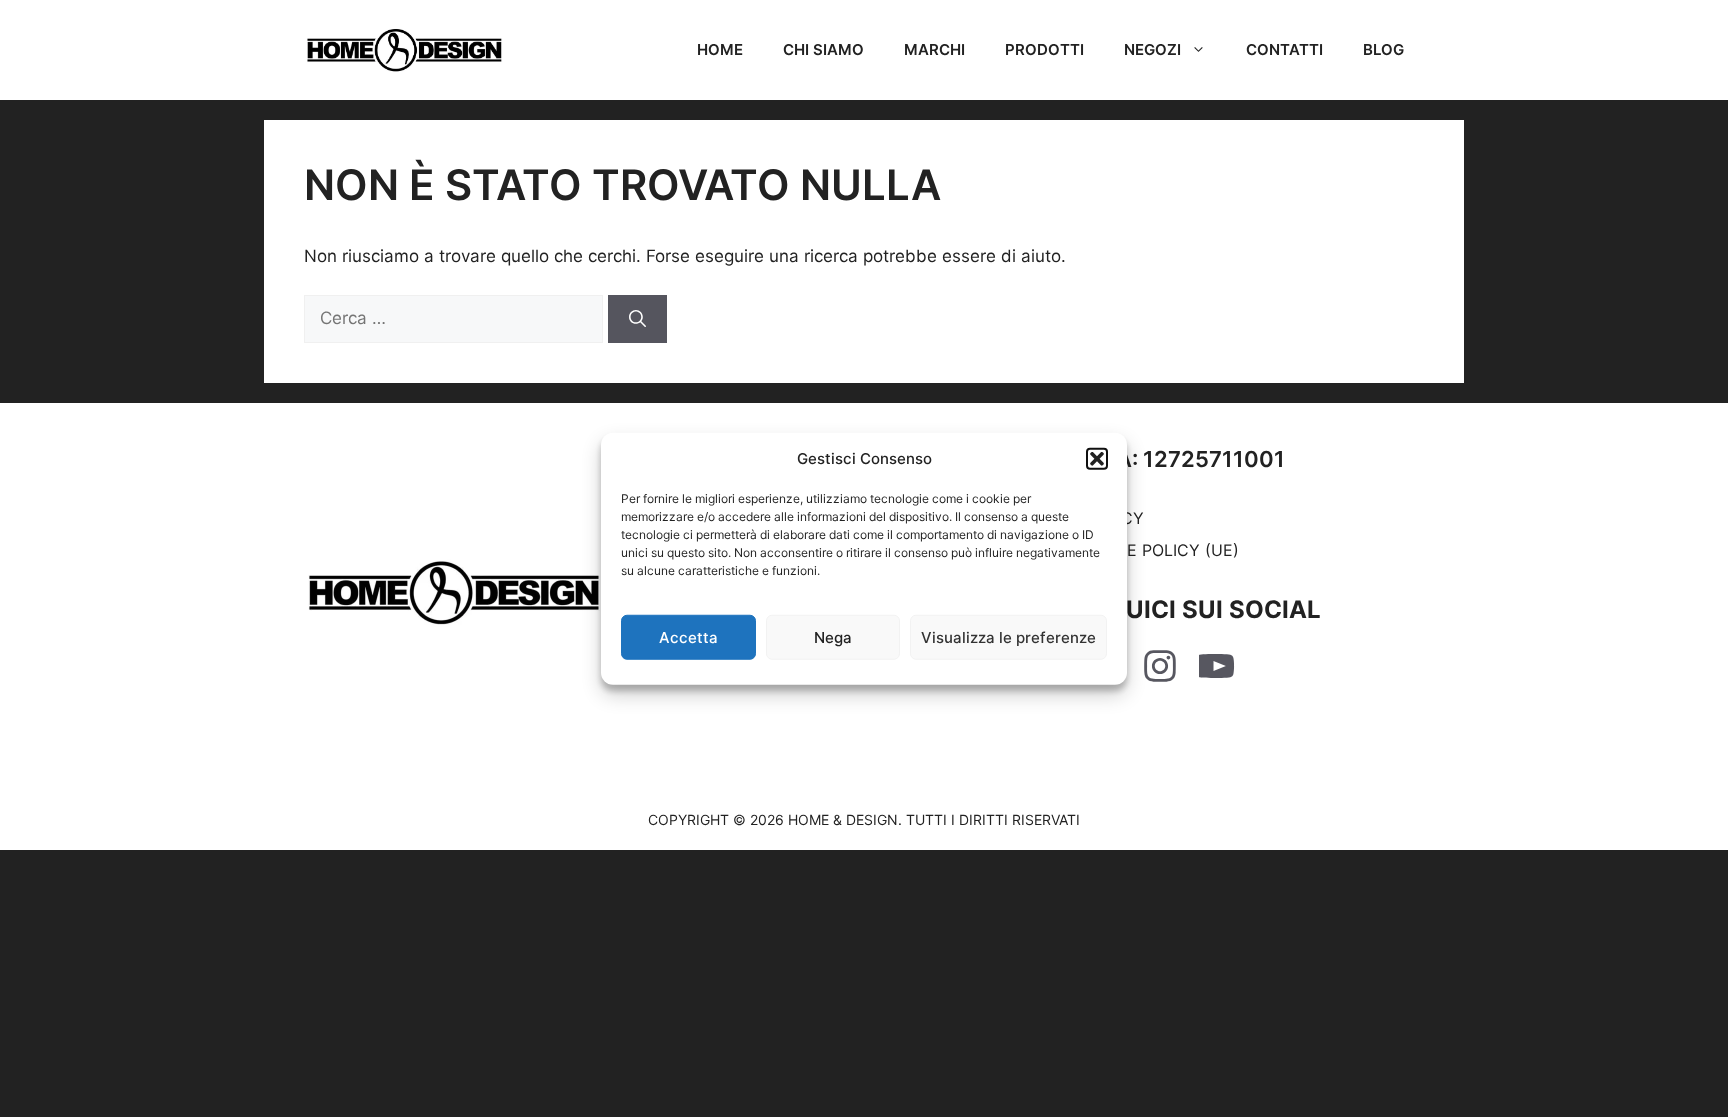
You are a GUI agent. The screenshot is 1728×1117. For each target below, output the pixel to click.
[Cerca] (637, 319)
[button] (1097, 459)
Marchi (934, 49)
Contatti (1284, 49)
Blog (1383, 49)
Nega (833, 636)
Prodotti (1044, 49)
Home (720, 49)
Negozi (1152, 49)
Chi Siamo (823, 49)
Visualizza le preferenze (1008, 636)
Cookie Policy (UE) (1158, 550)
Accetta (688, 636)
